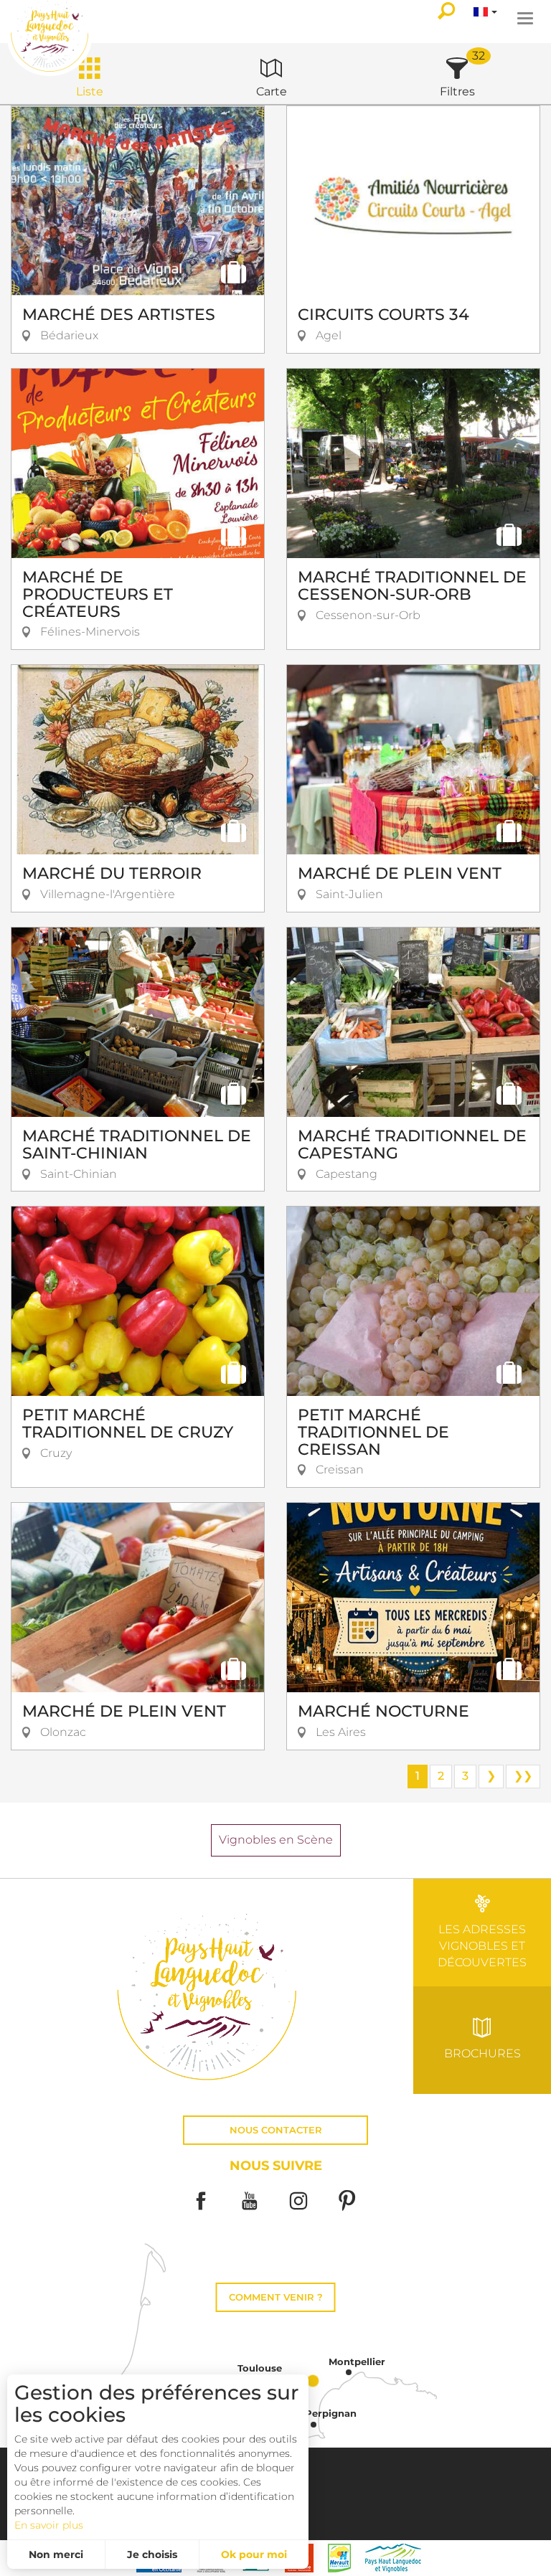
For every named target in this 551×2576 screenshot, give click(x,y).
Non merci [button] (56, 2554)
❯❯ (523, 1776)
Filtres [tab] (457, 91)
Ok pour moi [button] (254, 2554)
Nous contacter (276, 2130)
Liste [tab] (90, 91)
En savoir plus (49, 2525)
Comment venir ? (276, 2297)
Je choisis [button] (152, 2554)
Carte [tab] (272, 91)
